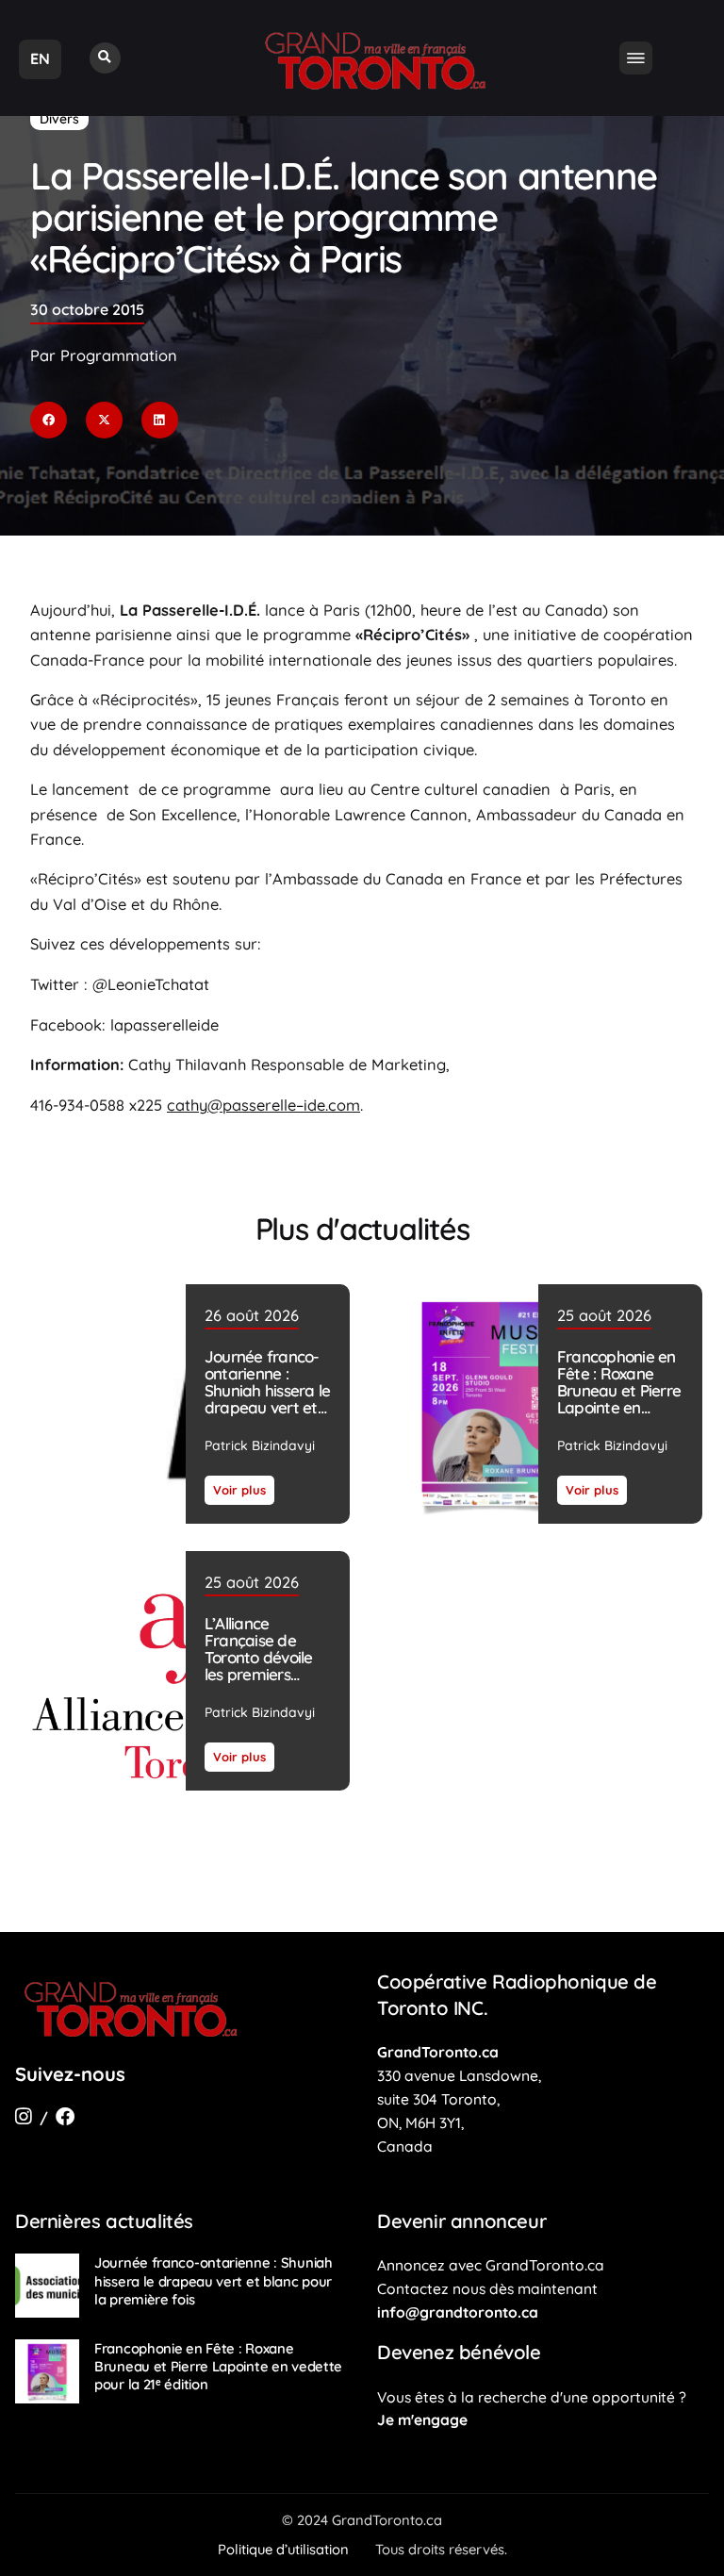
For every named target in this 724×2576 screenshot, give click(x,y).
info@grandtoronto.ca (458, 2312)
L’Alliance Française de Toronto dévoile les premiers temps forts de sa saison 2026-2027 (267, 1666)
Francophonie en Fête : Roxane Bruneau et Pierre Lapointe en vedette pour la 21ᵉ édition (619, 1399)
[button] (105, 58)
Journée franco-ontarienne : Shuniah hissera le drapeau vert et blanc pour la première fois (267, 1399)
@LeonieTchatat (151, 984)
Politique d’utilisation (283, 2549)
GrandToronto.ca (438, 2052)
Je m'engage (422, 2419)
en (40, 58)
